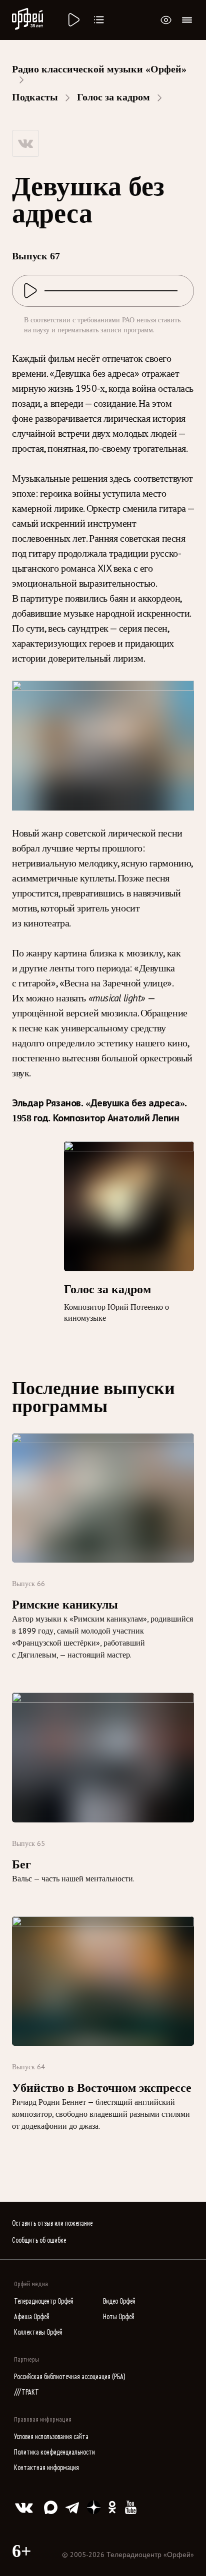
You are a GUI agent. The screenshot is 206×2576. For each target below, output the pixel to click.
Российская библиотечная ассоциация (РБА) (70, 2377)
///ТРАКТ (26, 2392)
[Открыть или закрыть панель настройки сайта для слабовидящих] (166, 20)
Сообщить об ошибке (39, 2240)
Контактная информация (46, 2468)
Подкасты (35, 97)
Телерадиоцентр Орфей (44, 2301)
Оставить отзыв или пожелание (52, 2223)
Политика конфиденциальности (54, 2452)
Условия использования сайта (51, 2437)
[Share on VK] (25, 143)
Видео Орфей (119, 2301)
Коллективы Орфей (38, 2332)
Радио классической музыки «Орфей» (99, 69)
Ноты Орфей (119, 2317)
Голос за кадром (113, 97)
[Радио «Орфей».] (73, 20)
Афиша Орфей (32, 2317)
